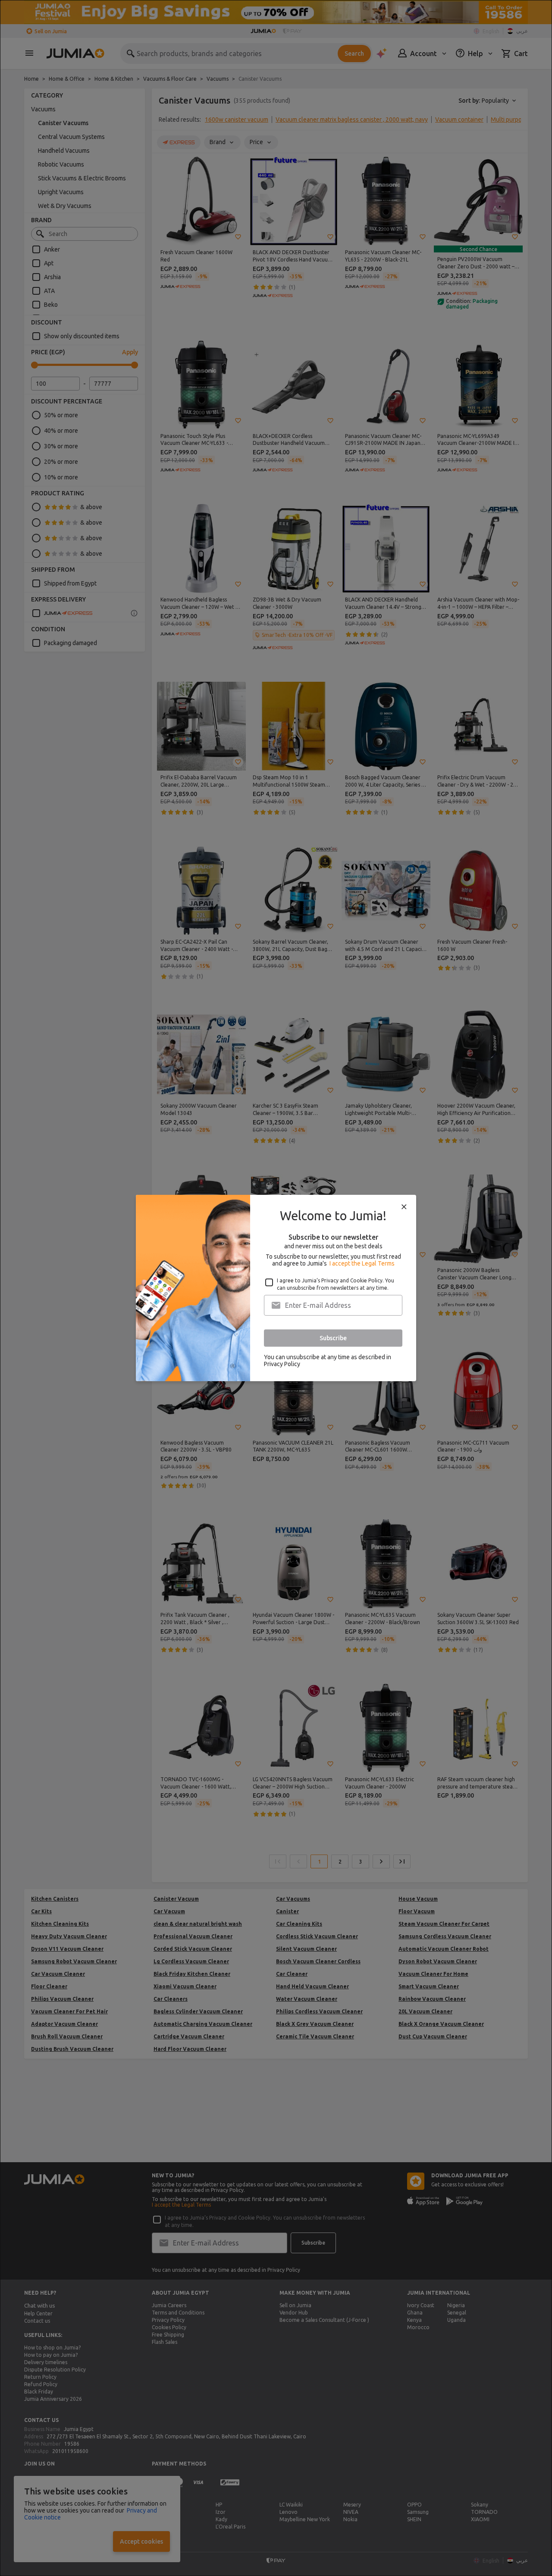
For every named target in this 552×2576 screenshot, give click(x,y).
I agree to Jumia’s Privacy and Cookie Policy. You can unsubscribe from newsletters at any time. (336, 1284)
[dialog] (276, 1288)
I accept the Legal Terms (362, 1263)
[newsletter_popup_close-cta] (404, 1207)
